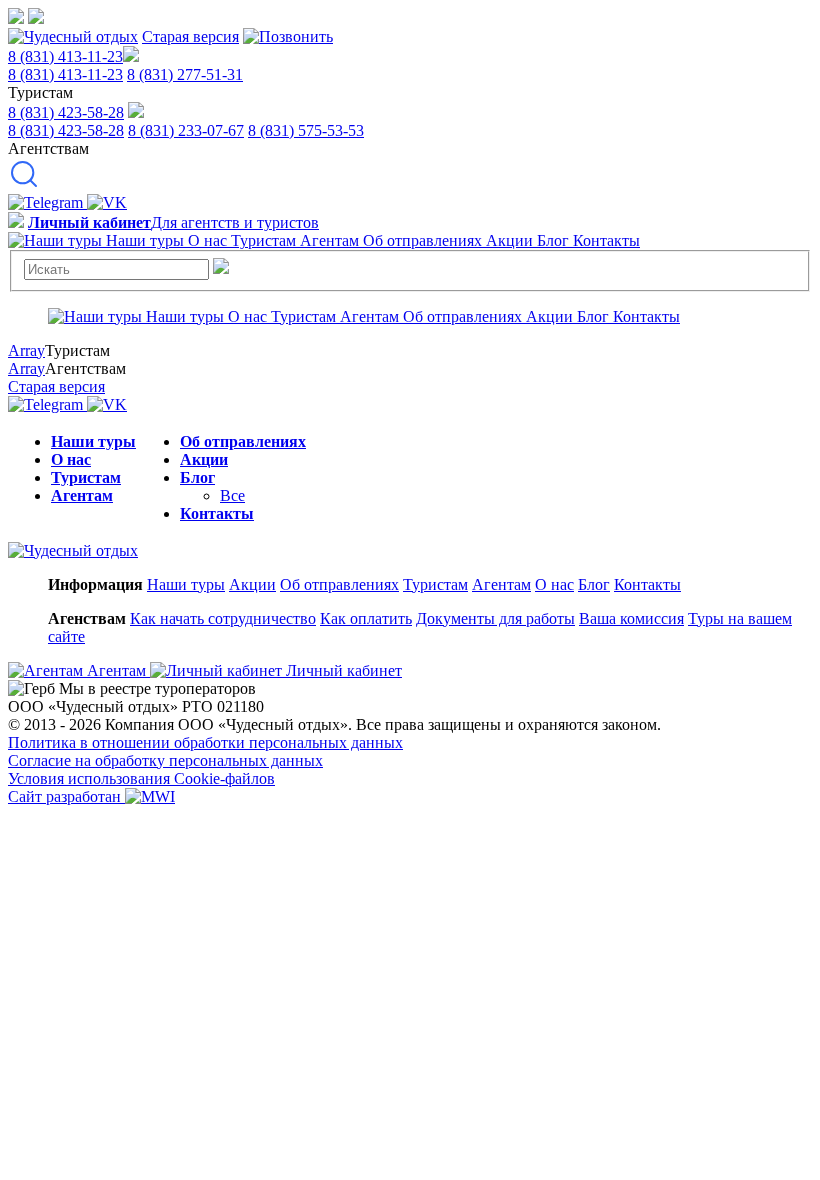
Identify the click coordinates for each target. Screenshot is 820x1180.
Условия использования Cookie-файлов (141, 778)
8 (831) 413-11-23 (65, 56)
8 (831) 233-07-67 (186, 130)
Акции (204, 459)
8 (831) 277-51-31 (185, 74)
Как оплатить (366, 618)
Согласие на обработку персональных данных (165, 760)
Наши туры (93, 441)
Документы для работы (495, 618)
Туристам (86, 477)
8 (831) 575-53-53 (306, 130)
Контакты (217, 513)
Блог (197, 477)
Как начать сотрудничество (223, 618)
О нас (71, 459)
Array (26, 350)
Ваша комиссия (631, 618)
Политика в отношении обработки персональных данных (205, 742)
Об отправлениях (243, 441)
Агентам (82, 495)
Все (232, 495)
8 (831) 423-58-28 (66, 112)
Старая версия (190, 36)
